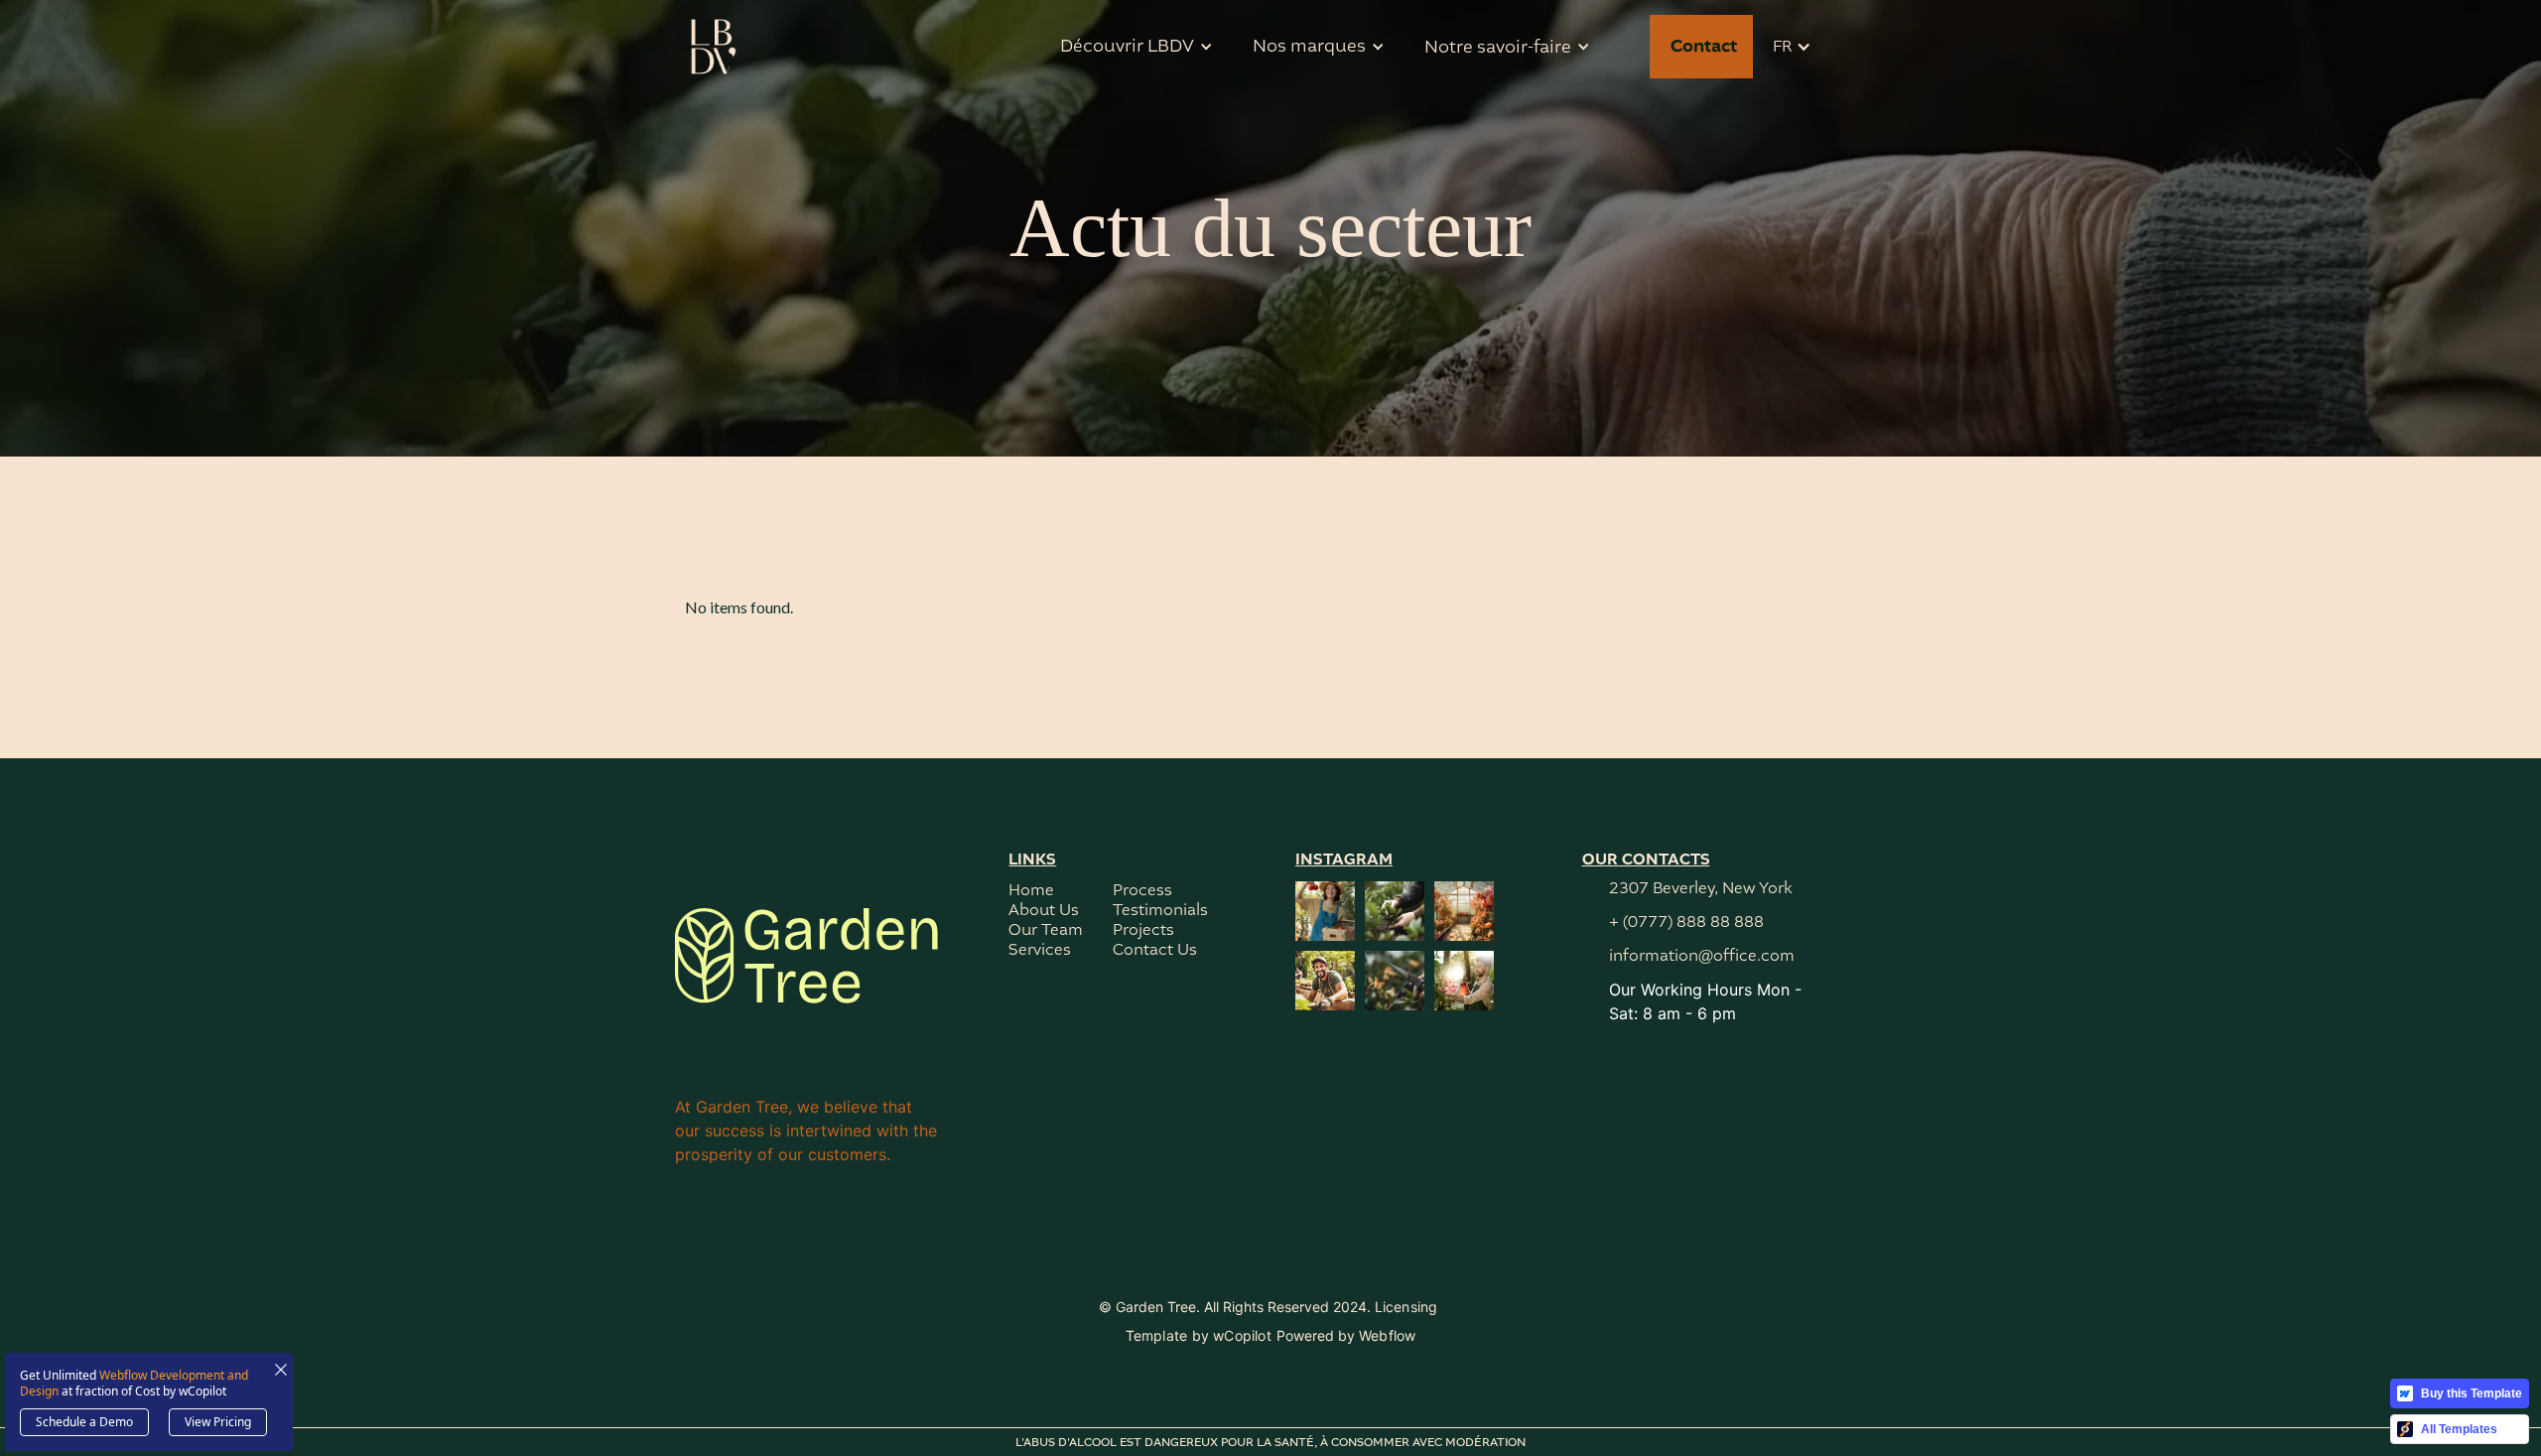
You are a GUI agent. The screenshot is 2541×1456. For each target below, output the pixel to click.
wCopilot (1242, 1335)
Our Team (1046, 930)
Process (1142, 891)
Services (1040, 950)
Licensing (1406, 1307)
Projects (1143, 930)
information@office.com (1702, 956)
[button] (1137, 47)
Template (1157, 1335)
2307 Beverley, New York (1701, 888)
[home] (715, 47)
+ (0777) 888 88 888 (1686, 922)
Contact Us (1155, 950)
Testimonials (1160, 911)
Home (1031, 891)
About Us (1044, 911)
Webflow (1387, 1335)
